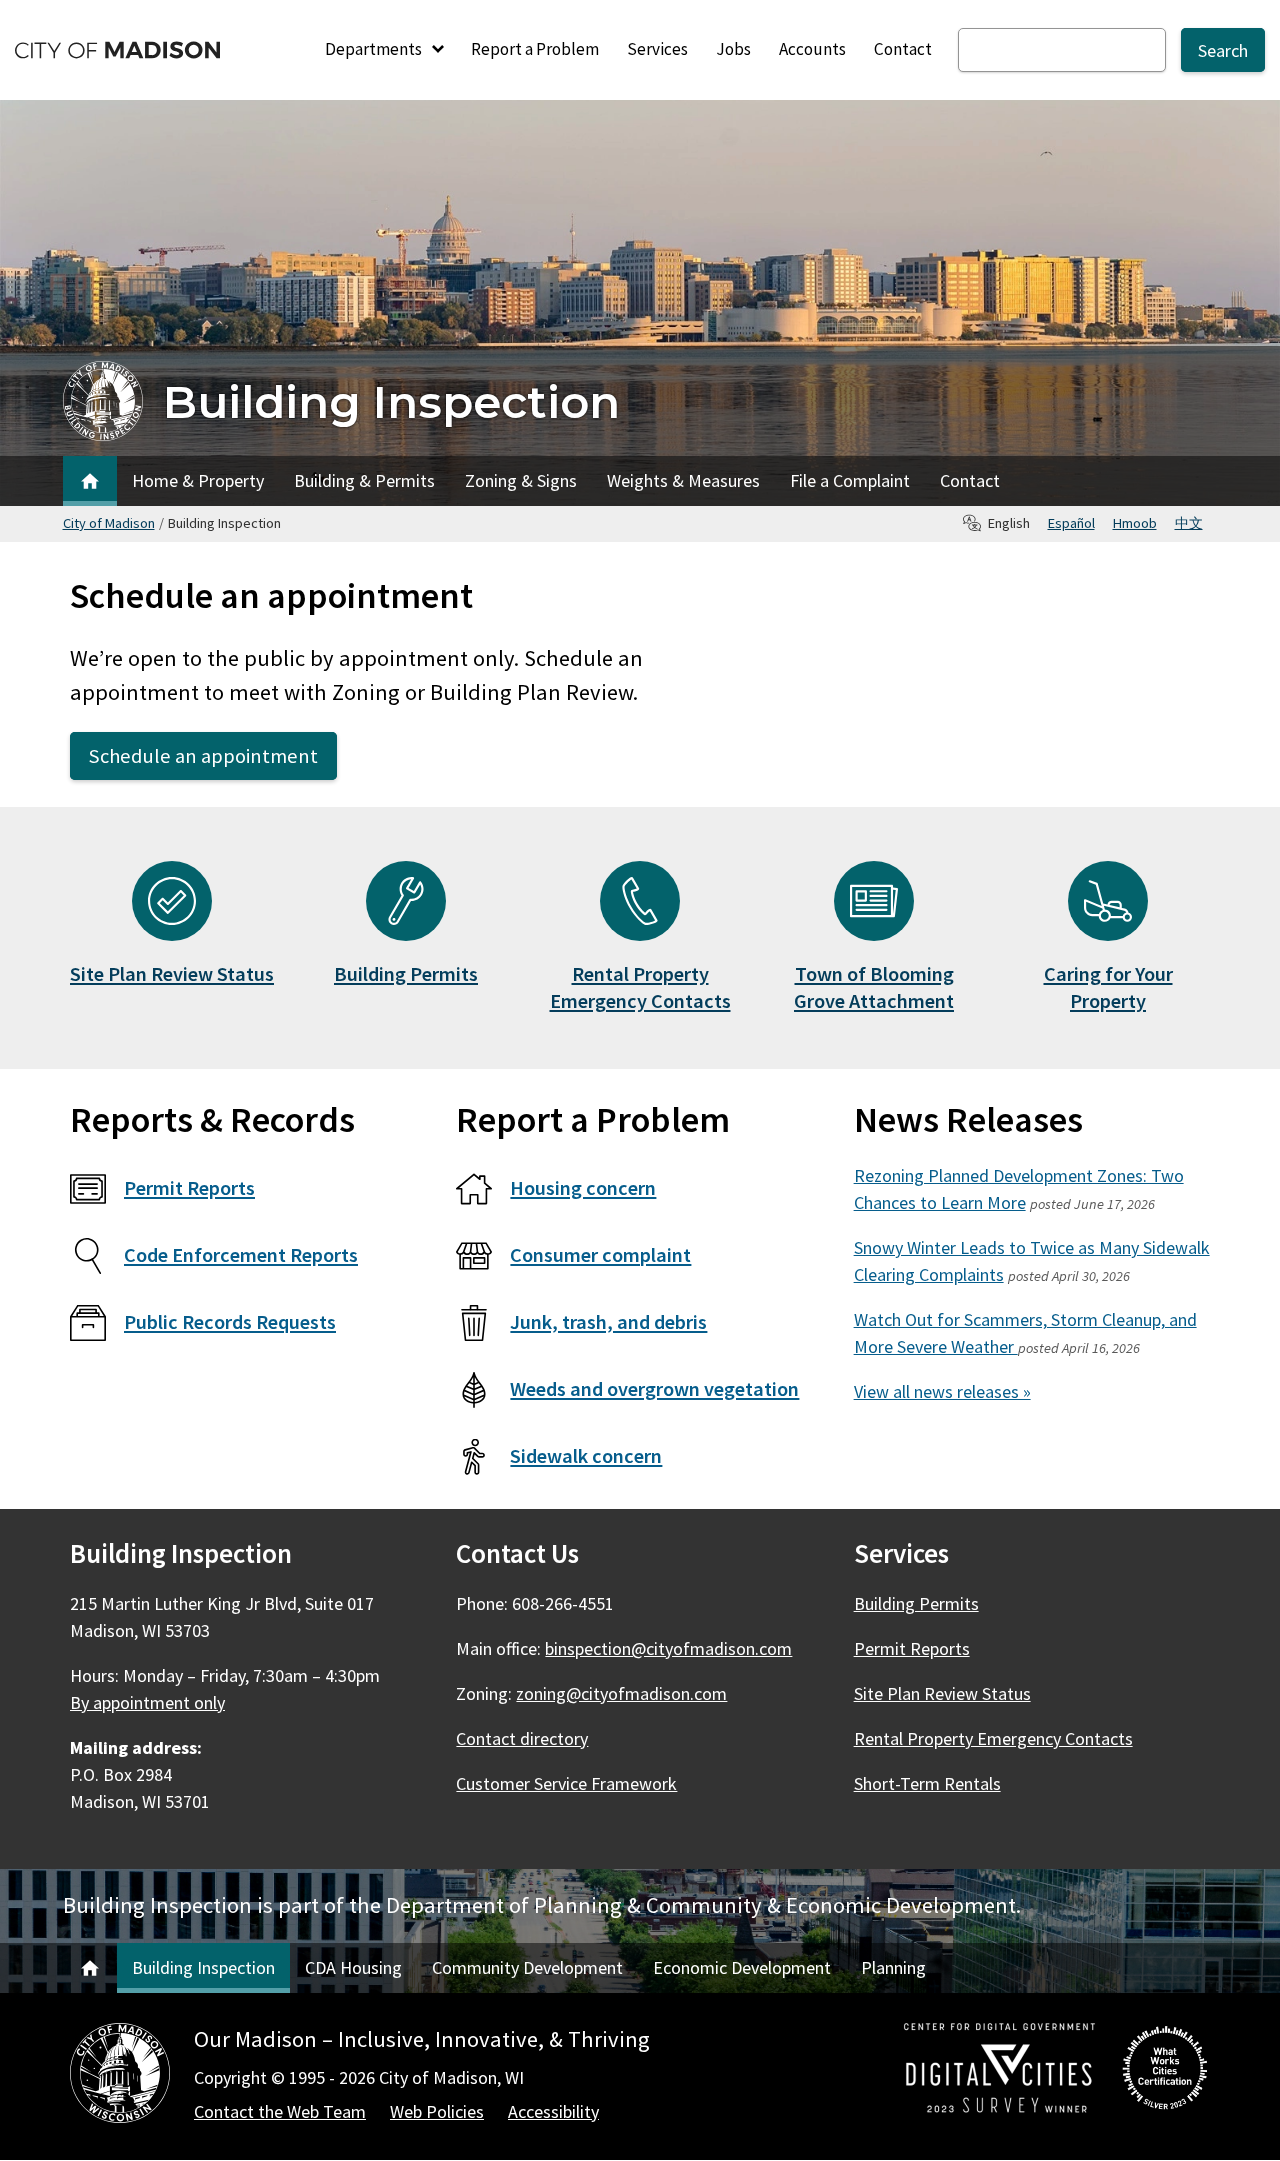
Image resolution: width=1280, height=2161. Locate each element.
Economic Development (742, 1967)
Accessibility (553, 2111)
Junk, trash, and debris (608, 1322)
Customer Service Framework (566, 1783)
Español (1071, 523)
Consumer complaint (600, 1255)
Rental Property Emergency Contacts (640, 987)
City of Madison (109, 523)
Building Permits (406, 974)
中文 (1189, 523)
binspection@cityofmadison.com (668, 1648)
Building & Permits (364, 480)
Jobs (733, 49)
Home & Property (198, 480)
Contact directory (522, 1738)
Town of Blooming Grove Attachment (874, 987)
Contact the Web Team (280, 2111)
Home (90, 481)
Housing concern (583, 1188)
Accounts (812, 49)
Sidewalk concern (586, 1456)
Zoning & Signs (521, 480)
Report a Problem (535, 49)
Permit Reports (189, 1188)
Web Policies (437, 2111)
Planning (893, 1967)
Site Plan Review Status (172, 974)
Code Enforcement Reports (241, 1255)
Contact (903, 49)
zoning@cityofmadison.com (621, 1693)
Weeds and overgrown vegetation (654, 1389)
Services (657, 49)
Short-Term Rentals (927, 1783)
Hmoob (1135, 523)
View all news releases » (942, 1391)
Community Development (527, 1967)
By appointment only (147, 1702)
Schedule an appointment (203, 756)
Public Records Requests (230, 1322)
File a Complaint (850, 480)
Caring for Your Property (1108, 987)
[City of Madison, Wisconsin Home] (120, 2076)
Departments (375, 49)
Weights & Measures (683, 480)
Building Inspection (391, 401)
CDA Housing (353, 1967)
